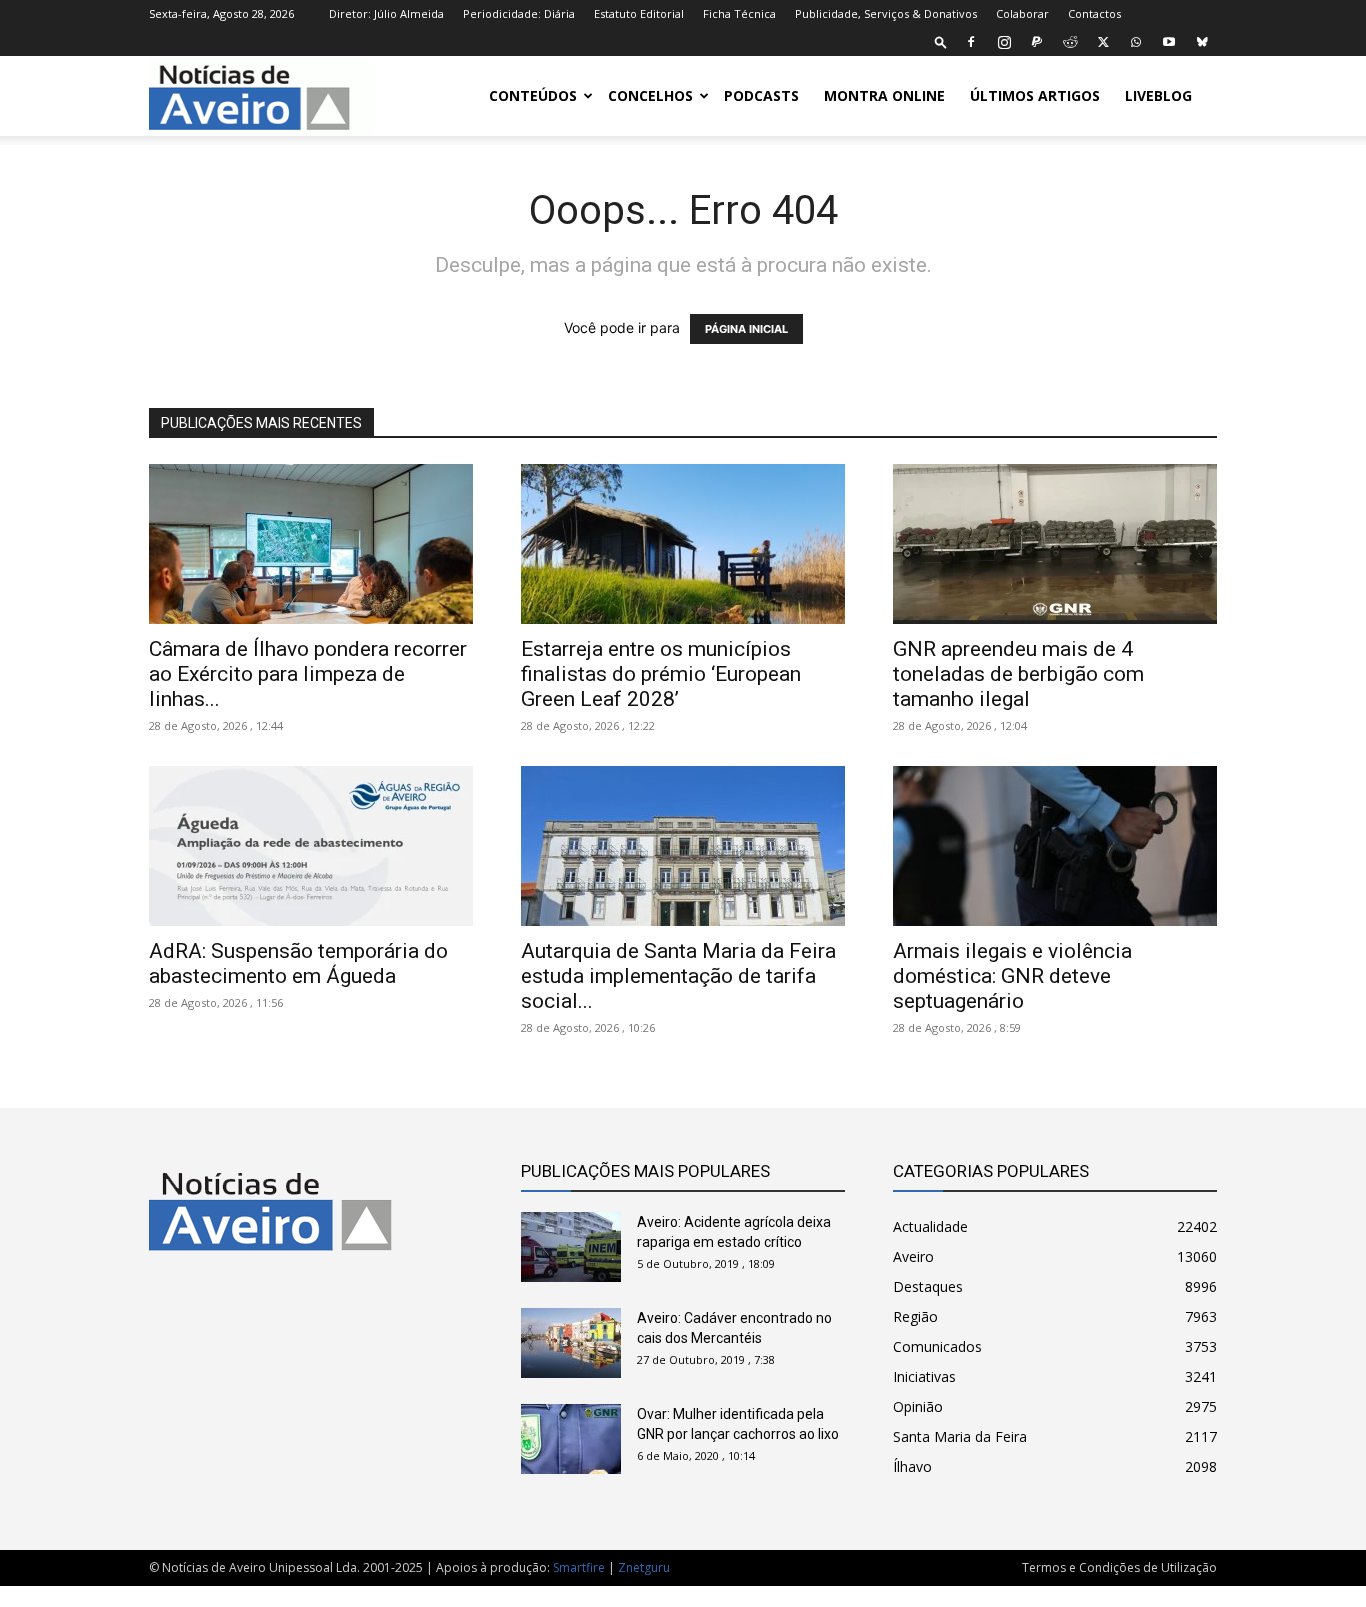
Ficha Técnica (739, 13)
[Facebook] (971, 42)
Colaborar (1022, 13)
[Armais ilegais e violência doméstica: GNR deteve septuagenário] (1055, 846)
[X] (1103, 42)
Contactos (1094, 13)
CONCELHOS (650, 95)
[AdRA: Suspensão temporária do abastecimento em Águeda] (311, 846)
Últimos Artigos (1035, 95)
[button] (941, 41)
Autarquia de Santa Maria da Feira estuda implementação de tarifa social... (678, 976)
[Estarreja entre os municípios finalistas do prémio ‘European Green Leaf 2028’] (683, 544)
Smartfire (579, 1567)
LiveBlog (1158, 95)
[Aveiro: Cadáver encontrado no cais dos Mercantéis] (571, 1343)
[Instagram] (1004, 42)
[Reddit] (1070, 42)
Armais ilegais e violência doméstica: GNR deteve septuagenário (1012, 976)
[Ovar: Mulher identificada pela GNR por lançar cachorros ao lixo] (571, 1439)
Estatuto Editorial (639, 13)
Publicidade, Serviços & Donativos (886, 13)
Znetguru (644, 1567)
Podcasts (761, 95)
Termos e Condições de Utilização (1119, 1567)
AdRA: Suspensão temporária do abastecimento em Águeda (298, 963)
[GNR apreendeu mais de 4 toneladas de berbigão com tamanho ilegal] (1055, 544)
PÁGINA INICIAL (746, 329)
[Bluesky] (1202, 42)
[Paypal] (1037, 42)
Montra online (884, 95)
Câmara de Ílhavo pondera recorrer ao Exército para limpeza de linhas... (308, 674)
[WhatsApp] (1136, 42)
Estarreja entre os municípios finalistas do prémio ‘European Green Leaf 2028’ (661, 674)
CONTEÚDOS (533, 95)
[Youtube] (1169, 42)
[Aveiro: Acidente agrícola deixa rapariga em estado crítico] (571, 1247)
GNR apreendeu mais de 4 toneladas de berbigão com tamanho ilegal (1018, 674)
